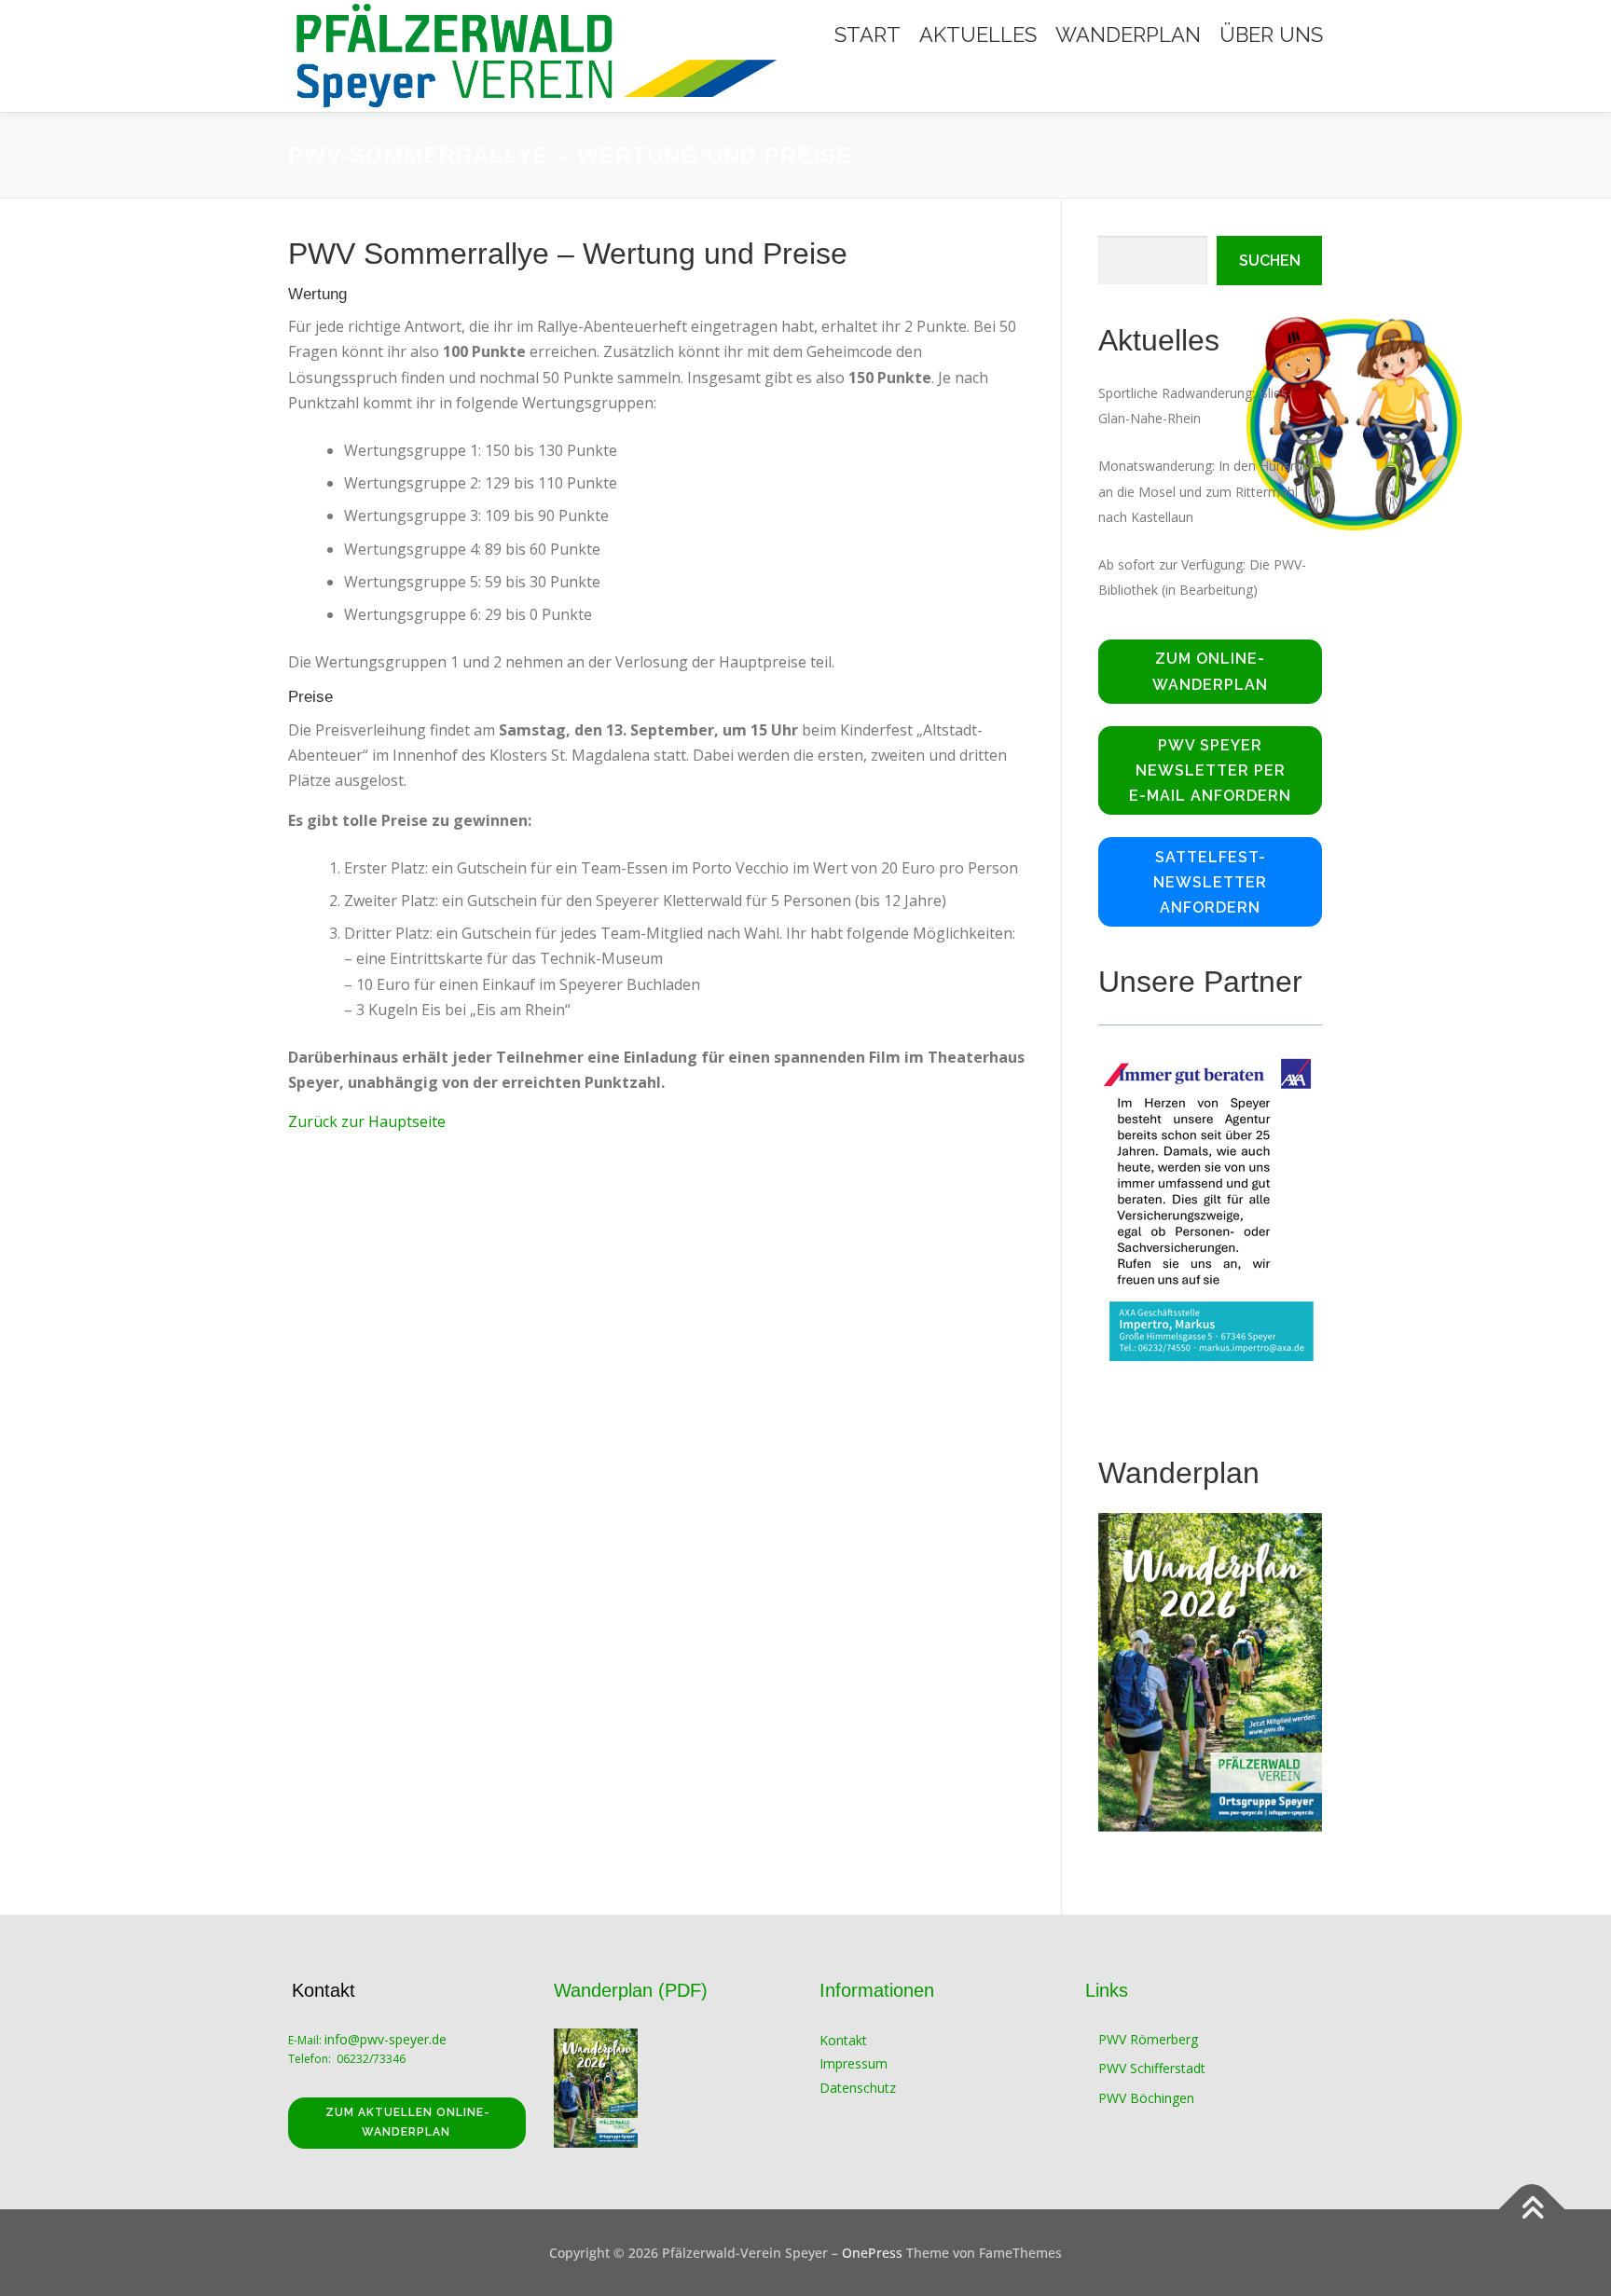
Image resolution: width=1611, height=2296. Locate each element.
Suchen (1270, 261)
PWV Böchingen (1146, 2098)
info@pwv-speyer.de (387, 2039)
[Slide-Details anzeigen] (1210, 1209)
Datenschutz (858, 2088)
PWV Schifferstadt (1152, 2068)
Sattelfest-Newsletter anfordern (1210, 882)
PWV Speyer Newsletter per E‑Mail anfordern (1210, 770)
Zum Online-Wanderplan (1210, 671)
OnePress (872, 2253)
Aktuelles (978, 34)
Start (867, 34)
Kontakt (843, 2040)
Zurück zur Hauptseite (367, 1121)
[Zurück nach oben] (1532, 2209)
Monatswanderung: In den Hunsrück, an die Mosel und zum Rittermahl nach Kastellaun (1209, 491)
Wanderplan (1128, 34)
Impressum (854, 2063)
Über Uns (1271, 34)
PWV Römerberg (1148, 2039)
